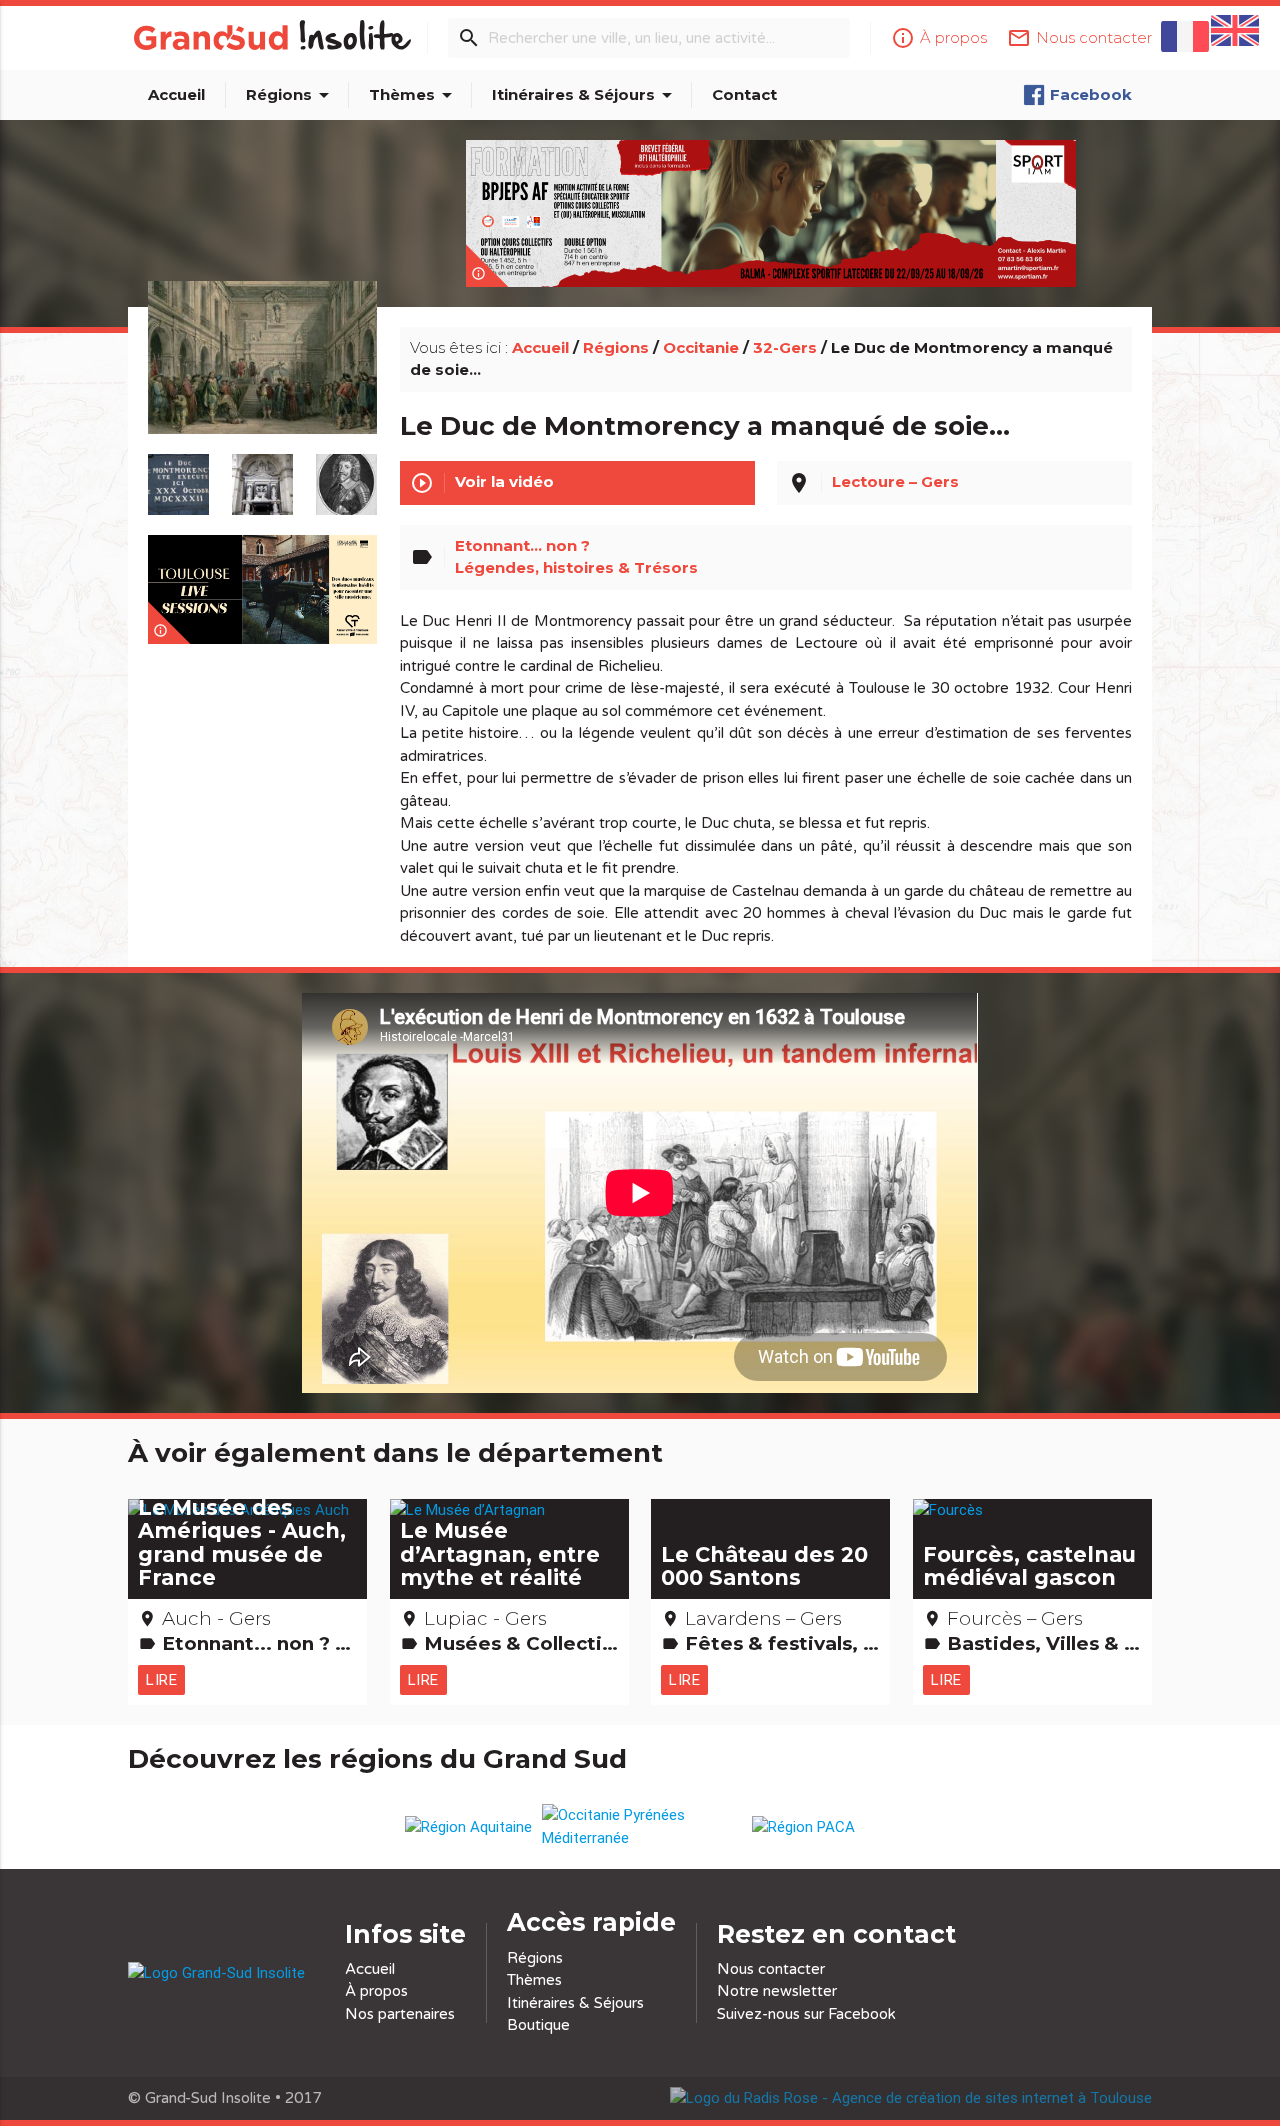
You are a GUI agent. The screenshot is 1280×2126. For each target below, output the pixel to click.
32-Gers (785, 347)
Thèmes (414, 95)
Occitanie (701, 347)
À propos (376, 1991)
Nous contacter (771, 1969)
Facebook (1091, 94)
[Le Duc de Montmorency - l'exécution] (263, 380)
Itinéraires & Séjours (585, 95)
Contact (744, 94)
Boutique (538, 2025)
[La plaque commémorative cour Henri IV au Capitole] (179, 474)
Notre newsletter (777, 1991)
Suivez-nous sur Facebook (806, 2014)
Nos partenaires (400, 2014)
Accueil (176, 94)
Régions (291, 95)
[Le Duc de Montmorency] (347, 474)
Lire (161, 1679)
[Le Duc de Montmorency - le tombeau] (263, 474)
